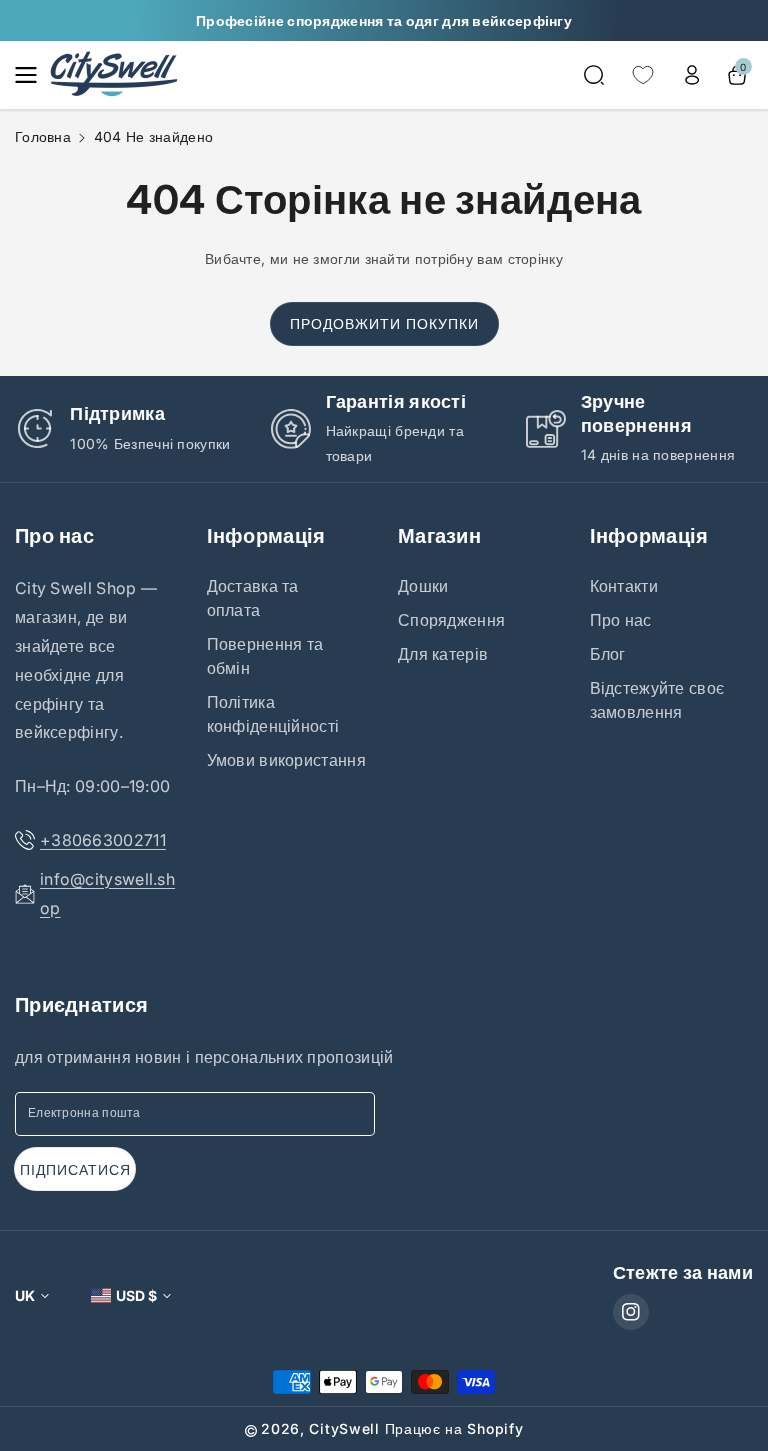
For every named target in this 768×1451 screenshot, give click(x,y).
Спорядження (451, 620)
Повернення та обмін (265, 656)
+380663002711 (103, 840)
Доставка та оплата (253, 598)
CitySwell (344, 1428)
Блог (608, 654)
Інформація (266, 536)
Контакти (624, 586)
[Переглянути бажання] (643, 75)
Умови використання (286, 760)
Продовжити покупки (384, 323)
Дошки (423, 586)
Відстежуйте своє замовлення (657, 700)
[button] (32, 75)
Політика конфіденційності (273, 714)
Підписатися (75, 1169)
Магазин (439, 536)
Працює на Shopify (454, 1428)
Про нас (54, 536)
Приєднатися (81, 1005)
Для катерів (443, 654)
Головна (43, 136)
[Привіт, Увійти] (692, 75)
